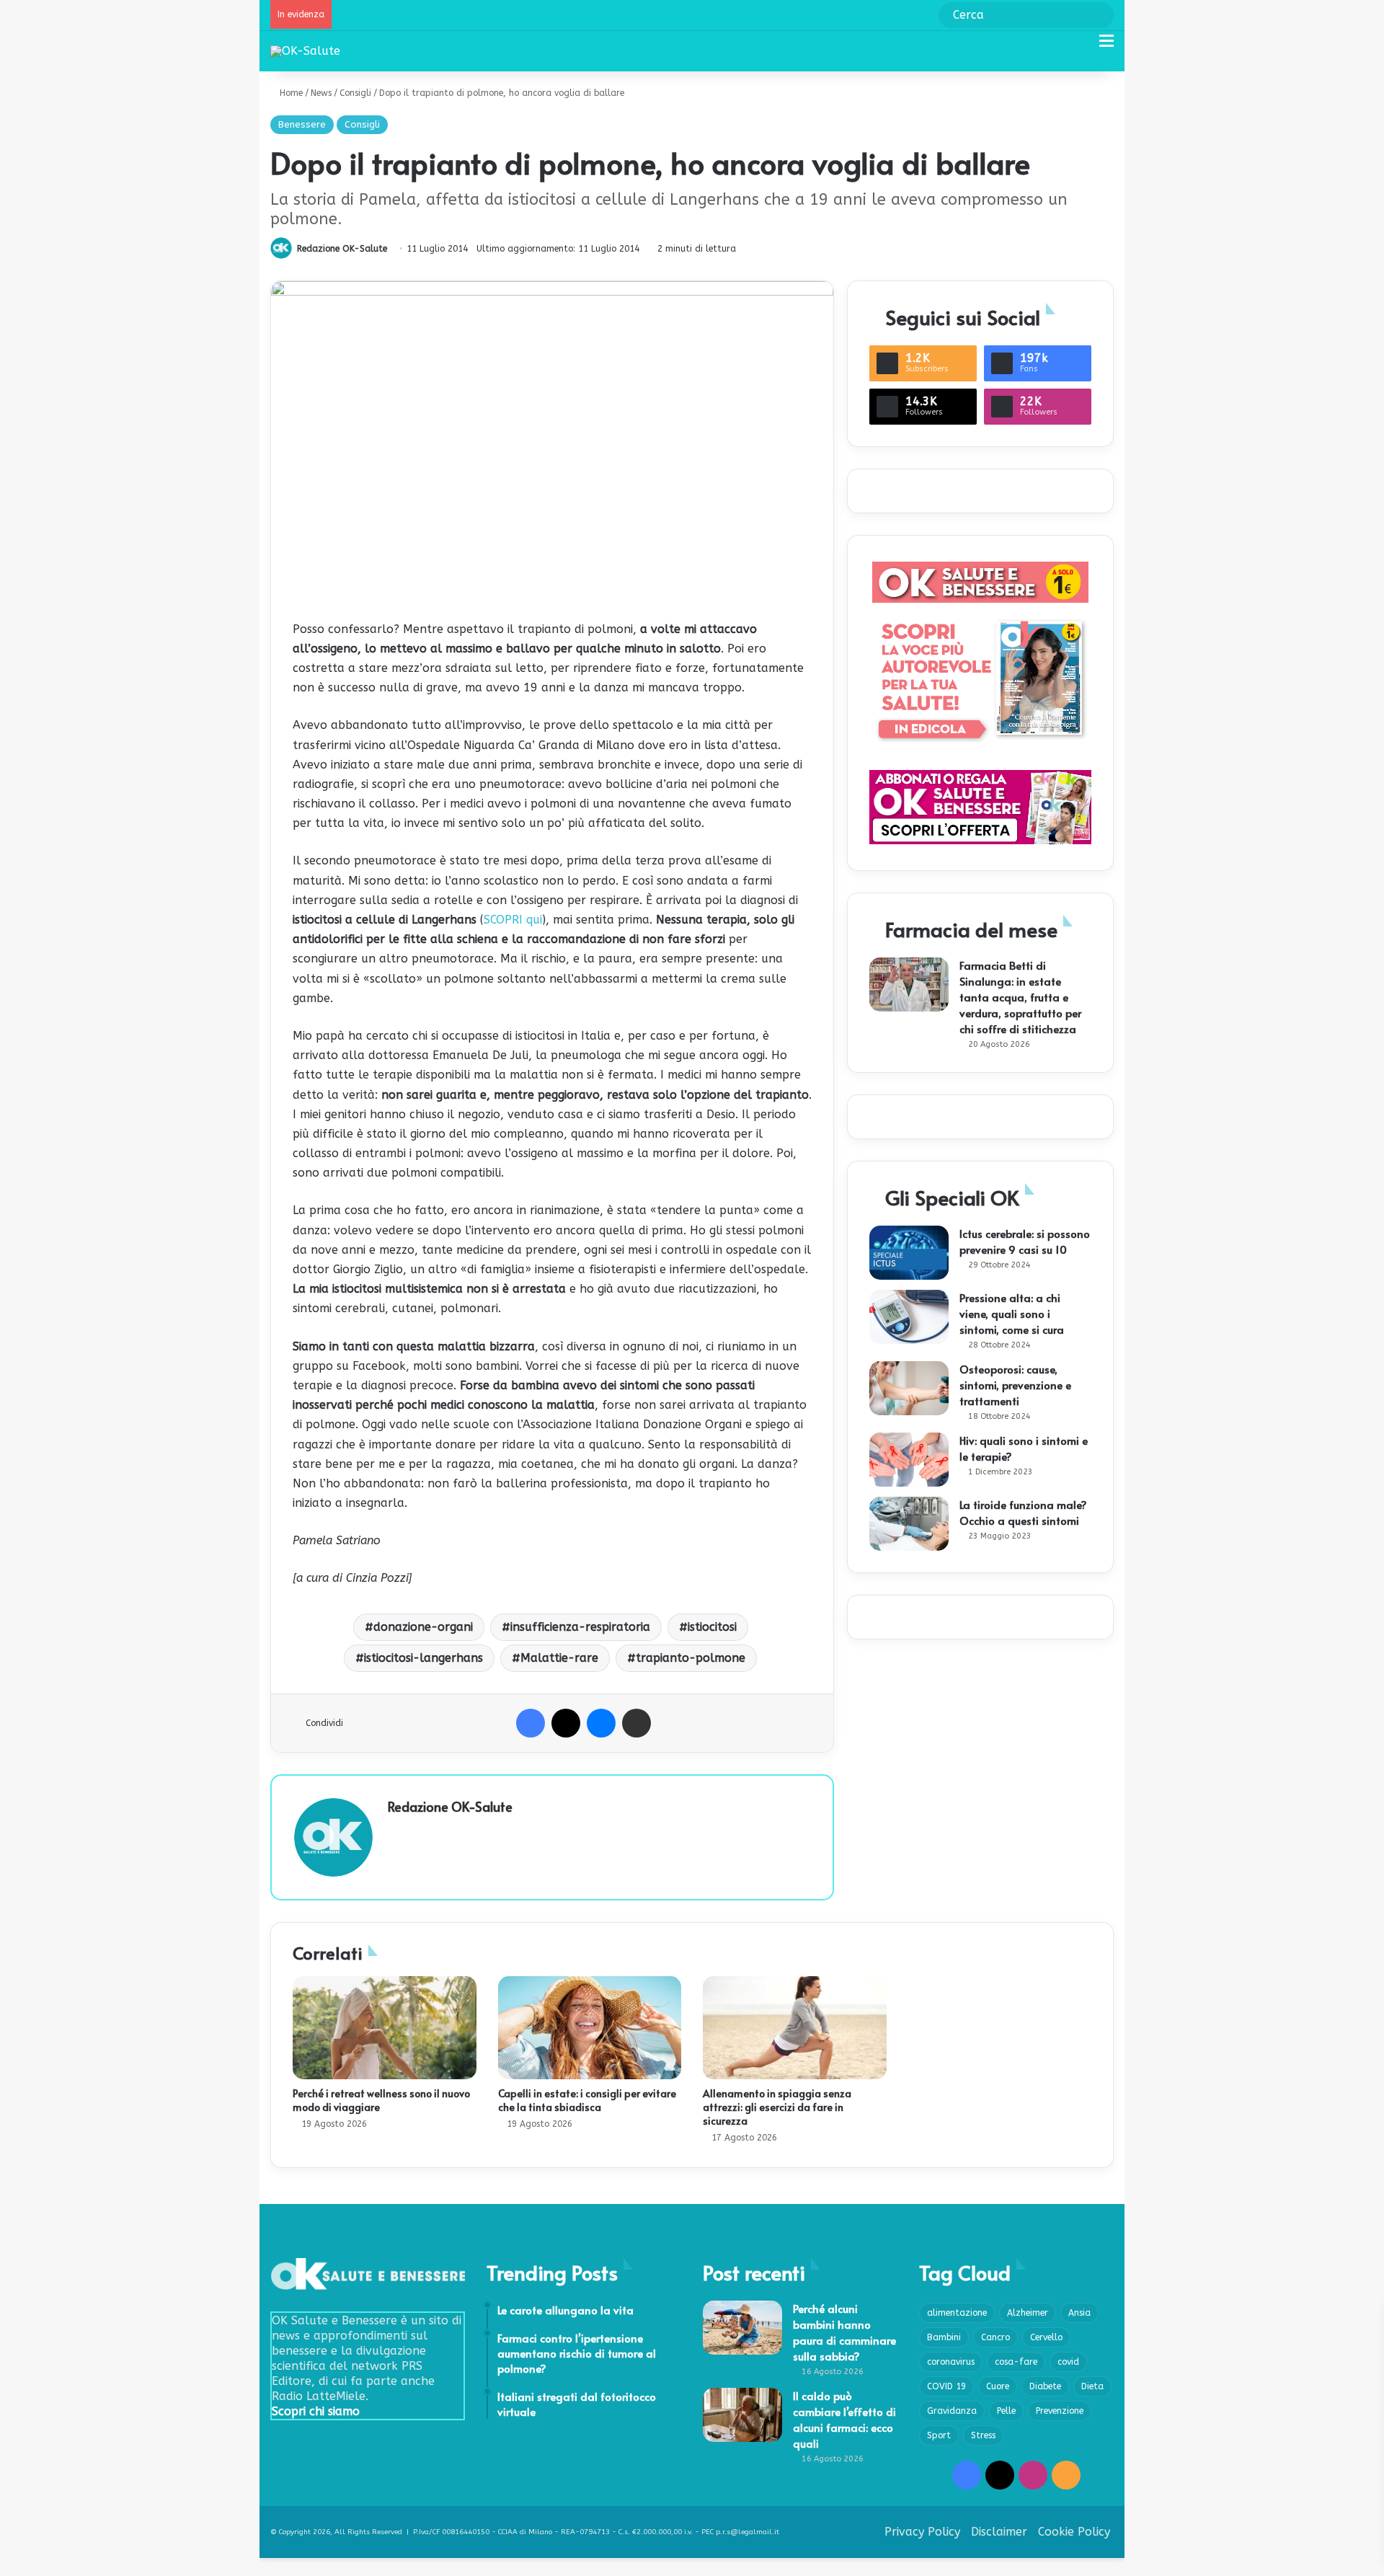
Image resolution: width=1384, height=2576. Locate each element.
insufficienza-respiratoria (580, 1627)
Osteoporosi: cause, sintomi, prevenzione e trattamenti (1015, 1385)
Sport (939, 2435)
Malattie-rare (559, 1658)
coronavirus (951, 2362)
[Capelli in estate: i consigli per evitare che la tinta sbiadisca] (590, 2028)
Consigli (355, 93)
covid (1068, 2362)
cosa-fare (1016, 2362)
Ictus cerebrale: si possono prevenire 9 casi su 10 (1025, 1241)
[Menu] (1106, 47)
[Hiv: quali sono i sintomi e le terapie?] (909, 1460)
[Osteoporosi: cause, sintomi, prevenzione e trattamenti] (909, 1388)
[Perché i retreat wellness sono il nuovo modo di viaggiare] (385, 2028)
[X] (566, 1723)
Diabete (1045, 2386)
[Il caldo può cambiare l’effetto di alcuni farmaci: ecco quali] (742, 2415)
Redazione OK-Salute (342, 249)
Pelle (1006, 2411)
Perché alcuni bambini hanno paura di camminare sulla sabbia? (844, 2332)
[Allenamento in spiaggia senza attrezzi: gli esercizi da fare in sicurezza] (795, 2028)
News (321, 93)
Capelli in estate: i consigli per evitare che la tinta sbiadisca (587, 2100)
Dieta (1092, 2386)
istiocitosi (712, 1627)
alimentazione (957, 2313)
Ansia (1079, 2313)
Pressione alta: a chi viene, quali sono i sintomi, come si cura (1012, 1313)
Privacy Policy (922, 2532)
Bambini (944, 2337)
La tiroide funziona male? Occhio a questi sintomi (1023, 1512)
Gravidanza (952, 2411)
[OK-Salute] (305, 51)
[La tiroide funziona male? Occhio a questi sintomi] (909, 1524)
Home (290, 93)
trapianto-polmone (691, 1658)
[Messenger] (601, 1723)
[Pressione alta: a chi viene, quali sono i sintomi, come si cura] (909, 1317)
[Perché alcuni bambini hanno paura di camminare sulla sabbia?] (742, 2328)
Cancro (995, 2337)
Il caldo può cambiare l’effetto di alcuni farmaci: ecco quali (844, 2419)
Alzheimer (1028, 2313)
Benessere (302, 124)
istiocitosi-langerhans (423, 1658)
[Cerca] (1081, 47)
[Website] (396, 1831)
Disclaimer (999, 2532)
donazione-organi (423, 1627)
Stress (983, 2435)
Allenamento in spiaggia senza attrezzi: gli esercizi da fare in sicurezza (777, 2107)
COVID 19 (946, 2386)
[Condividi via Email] (636, 1723)
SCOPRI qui (513, 920)
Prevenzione (1060, 2411)
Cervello (1046, 2337)
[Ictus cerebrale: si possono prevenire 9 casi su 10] (909, 1253)
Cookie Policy (1074, 2532)
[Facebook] (531, 1723)
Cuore (998, 2386)
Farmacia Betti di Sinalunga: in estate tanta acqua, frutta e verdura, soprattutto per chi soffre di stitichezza (1020, 997)
